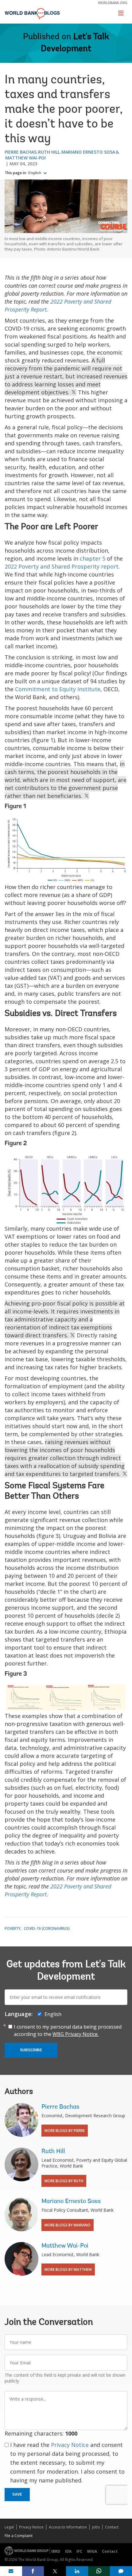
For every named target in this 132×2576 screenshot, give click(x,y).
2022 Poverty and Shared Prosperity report (62, 566)
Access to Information (68, 2527)
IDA (68, 2551)
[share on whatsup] (99, 2571)
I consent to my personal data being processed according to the (68, 2030)
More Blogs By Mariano (68, 2225)
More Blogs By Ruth (64, 2181)
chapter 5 (93, 558)
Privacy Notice (70, 2445)
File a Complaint (19, 2536)
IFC (79, 2551)
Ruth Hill (49, 152)
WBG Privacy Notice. (76, 2034)
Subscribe (31, 2050)
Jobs (96, 2527)
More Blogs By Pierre (65, 2131)
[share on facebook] (33, 2571)
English (35, 173)
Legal (9, 2527)
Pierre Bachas (21, 152)
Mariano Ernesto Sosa (88, 152)
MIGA (92, 2551)
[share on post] (55, 2571)
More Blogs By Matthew (68, 2269)
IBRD (56, 2551)
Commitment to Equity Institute (58, 689)
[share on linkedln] (77, 2571)
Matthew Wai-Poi (25, 158)
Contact (112, 2527)
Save (17, 2494)
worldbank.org (113, 3)
